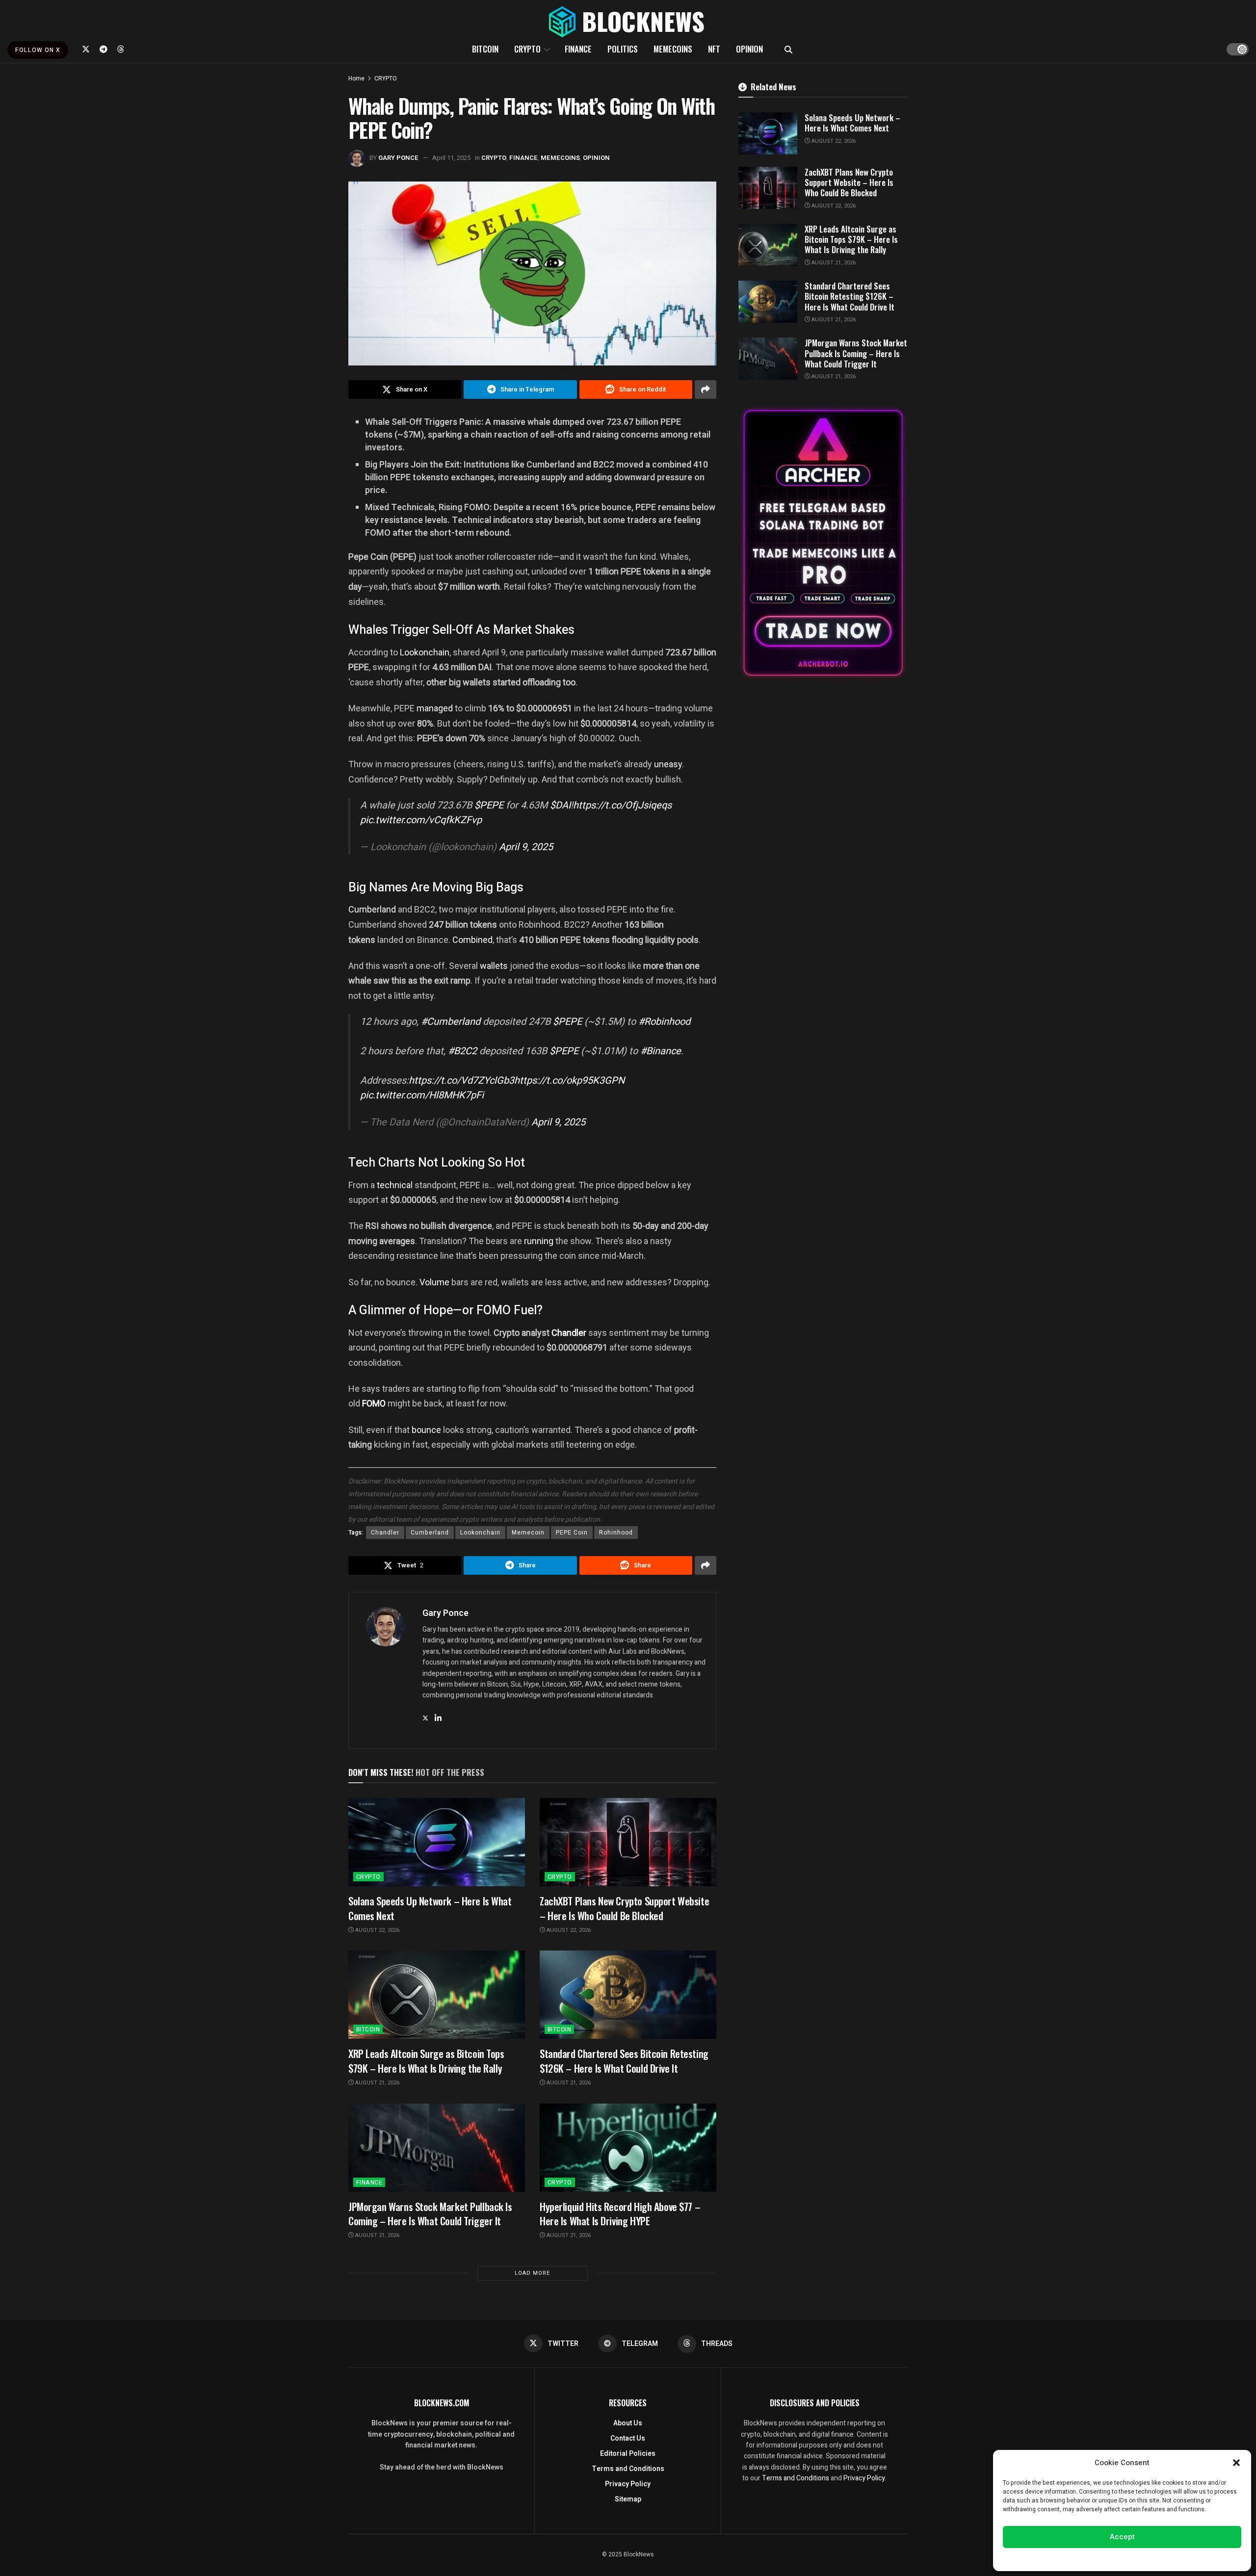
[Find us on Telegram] (104, 49)
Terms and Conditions (628, 2469)
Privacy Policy (628, 2484)
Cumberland (372, 909)
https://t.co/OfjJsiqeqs (622, 805)
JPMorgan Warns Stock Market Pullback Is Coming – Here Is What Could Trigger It (430, 2213)
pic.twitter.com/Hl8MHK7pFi (422, 1095)
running (539, 1241)
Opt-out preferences (1093, 2558)
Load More (532, 2273)
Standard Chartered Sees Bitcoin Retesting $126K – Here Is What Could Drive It (624, 2060)
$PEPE (489, 805)
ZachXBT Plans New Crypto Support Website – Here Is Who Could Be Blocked (624, 1908)
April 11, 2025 (451, 158)
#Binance (661, 1051)
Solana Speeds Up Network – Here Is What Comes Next (430, 1908)
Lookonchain (425, 652)
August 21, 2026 (377, 2083)
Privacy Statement (1150, 2558)
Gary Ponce (398, 158)
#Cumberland (451, 1022)
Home (356, 78)
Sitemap (628, 2499)
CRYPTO (527, 49)
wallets (494, 966)
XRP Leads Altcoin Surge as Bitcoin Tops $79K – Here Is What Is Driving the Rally (426, 2060)
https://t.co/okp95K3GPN (569, 1080)
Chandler (569, 1333)
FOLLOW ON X (38, 50)
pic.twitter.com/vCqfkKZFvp (421, 820)
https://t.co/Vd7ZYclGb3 (461, 1080)
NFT (714, 49)
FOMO (374, 1403)
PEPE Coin (572, 1533)
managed (435, 708)
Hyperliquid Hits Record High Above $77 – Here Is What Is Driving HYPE (620, 2213)
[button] (1236, 2463)
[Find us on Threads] (121, 49)
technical (395, 1185)
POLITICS (623, 49)
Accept (1122, 2537)
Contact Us (628, 2438)
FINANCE (578, 49)
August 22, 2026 (377, 1930)
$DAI (560, 805)
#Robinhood (664, 1022)
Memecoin (528, 1533)
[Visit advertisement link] (823, 543)
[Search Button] (788, 49)
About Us (628, 2423)
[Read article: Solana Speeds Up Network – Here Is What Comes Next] (437, 1842)
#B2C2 (462, 1051)
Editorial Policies (628, 2454)
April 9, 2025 (526, 847)
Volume (434, 1282)
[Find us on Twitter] (86, 49)
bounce (426, 1430)
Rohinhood (616, 1533)
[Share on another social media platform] (706, 390)
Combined (472, 940)
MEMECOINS (673, 49)
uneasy (668, 764)
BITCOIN (485, 49)
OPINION (749, 49)
